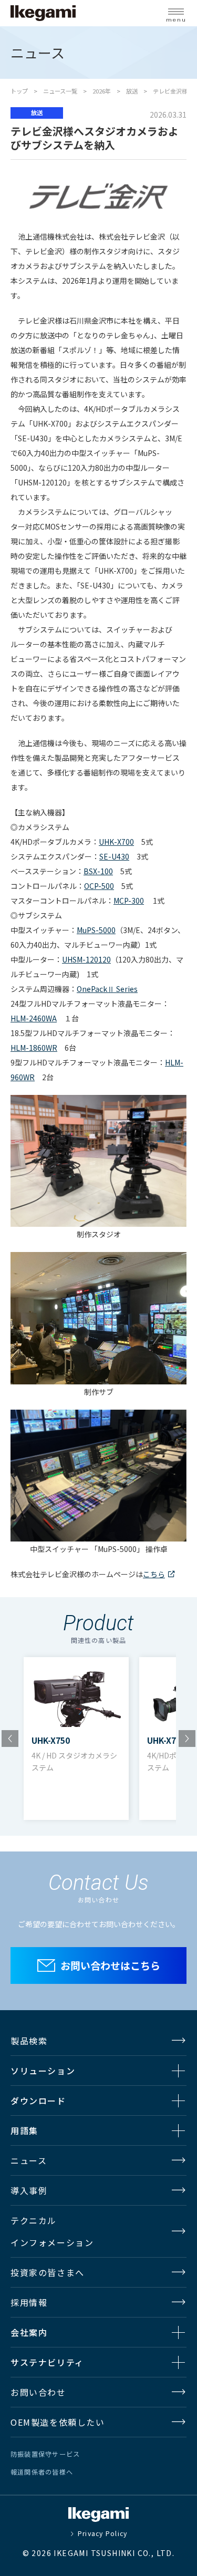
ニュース (29, 2160)
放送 (132, 91)
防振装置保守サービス (45, 2454)
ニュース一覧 (60, 91)
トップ (19, 91)
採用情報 (29, 2302)
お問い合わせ (38, 2392)
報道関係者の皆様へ (42, 2472)
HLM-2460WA (34, 1018)
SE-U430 (114, 856)
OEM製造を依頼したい (58, 2422)
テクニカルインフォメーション (52, 2231)
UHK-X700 (116, 842)
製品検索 (29, 2041)
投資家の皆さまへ (48, 2272)
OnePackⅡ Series (107, 989)
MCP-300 (129, 901)
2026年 (102, 91)
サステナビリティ (47, 2362)
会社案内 (29, 2332)
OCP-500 (99, 886)
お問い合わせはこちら (110, 1965)
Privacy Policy (102, 2533)
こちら (154, 1574)
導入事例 (29, 2190)
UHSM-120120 (86, 959)
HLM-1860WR (34, 1048)
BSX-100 (98, 871)
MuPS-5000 (96, 930)
